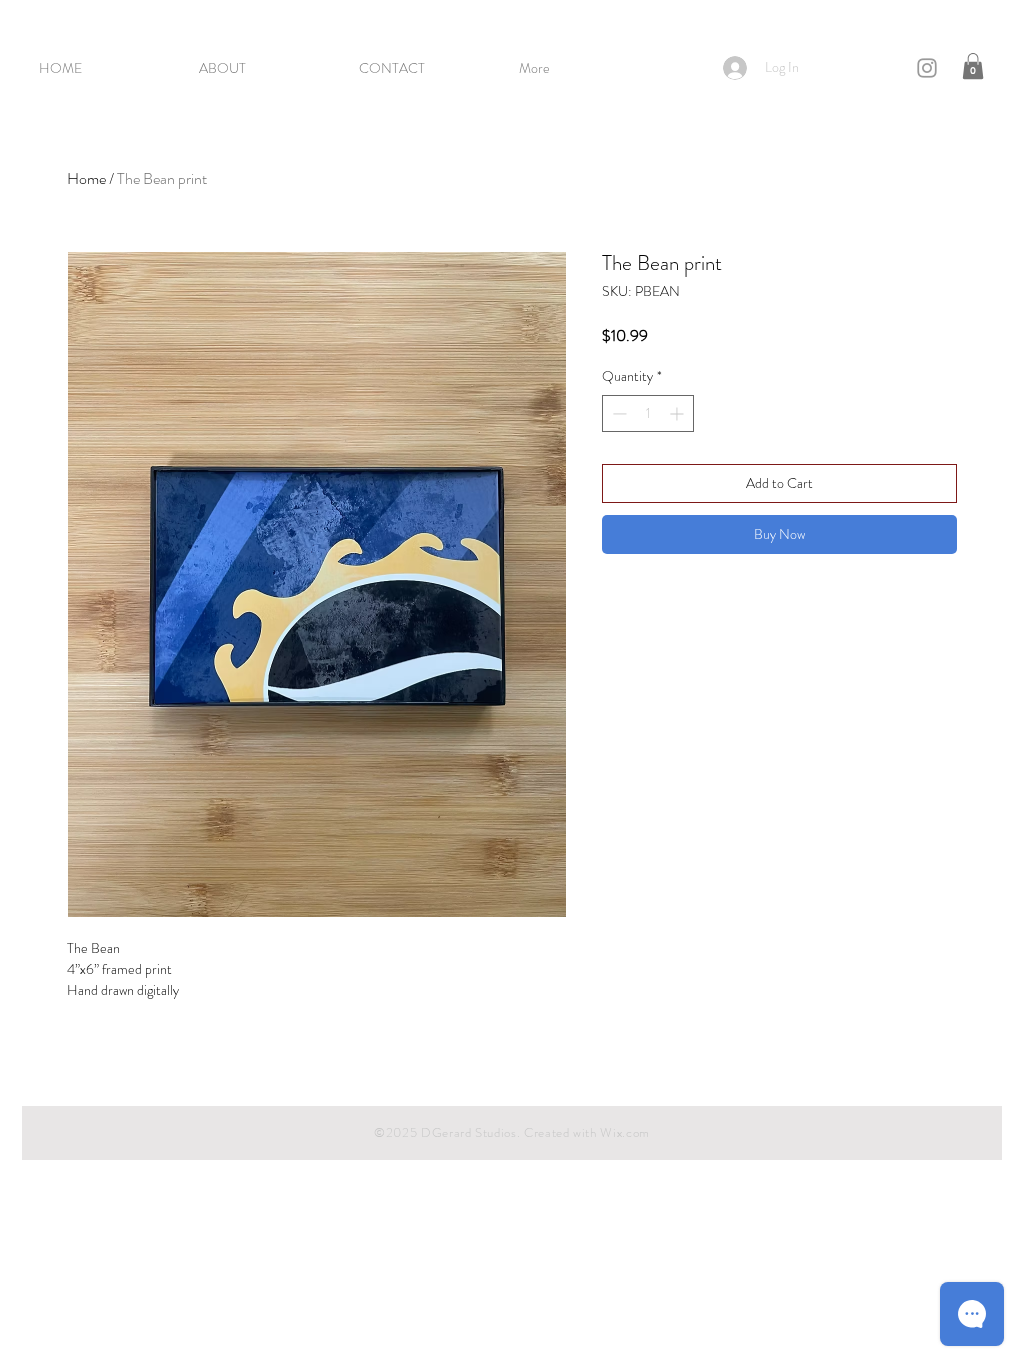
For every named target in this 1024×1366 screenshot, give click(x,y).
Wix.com (625, 1132)
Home (86, 178)
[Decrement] (617, 413)
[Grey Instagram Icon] (927, 68)
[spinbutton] (648, 413)
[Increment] (678, 413)
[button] (973, 66)
